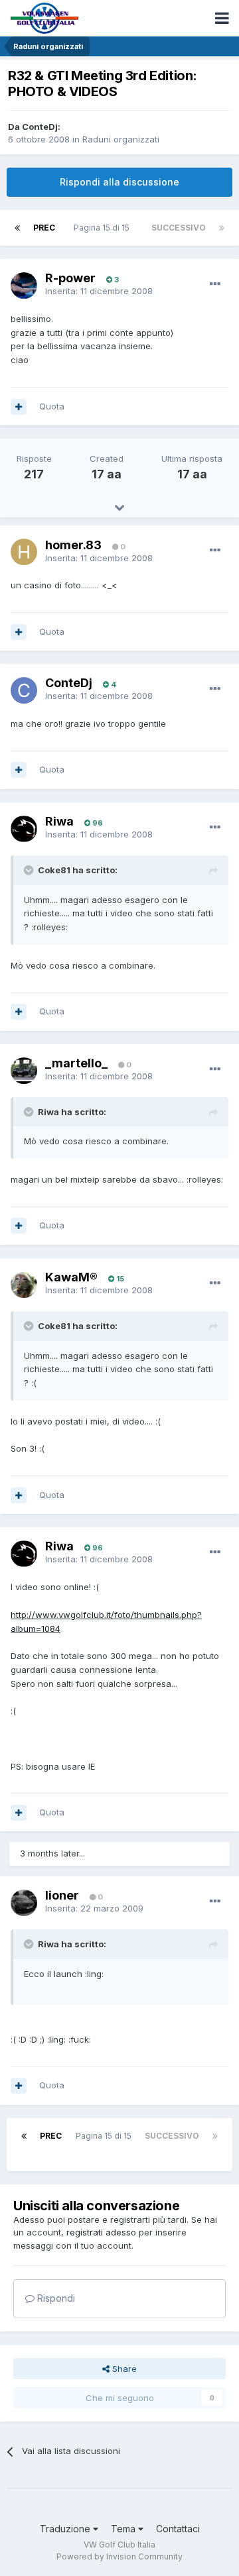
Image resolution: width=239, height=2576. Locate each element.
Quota (52, 406)
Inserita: (99, 291)
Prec (44, 228)
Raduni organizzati (121, 139)
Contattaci (178, 2529)
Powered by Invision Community (119, 2556)
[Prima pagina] (17, 228)
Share (123, 2369)
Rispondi (55, 2298)
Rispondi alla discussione (119, 182)
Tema (124, 2529)
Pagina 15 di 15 (104, 228)
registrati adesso (101, 2232)
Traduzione (66, 2529)
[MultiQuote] (19, 407)
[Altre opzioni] (215, 284)
